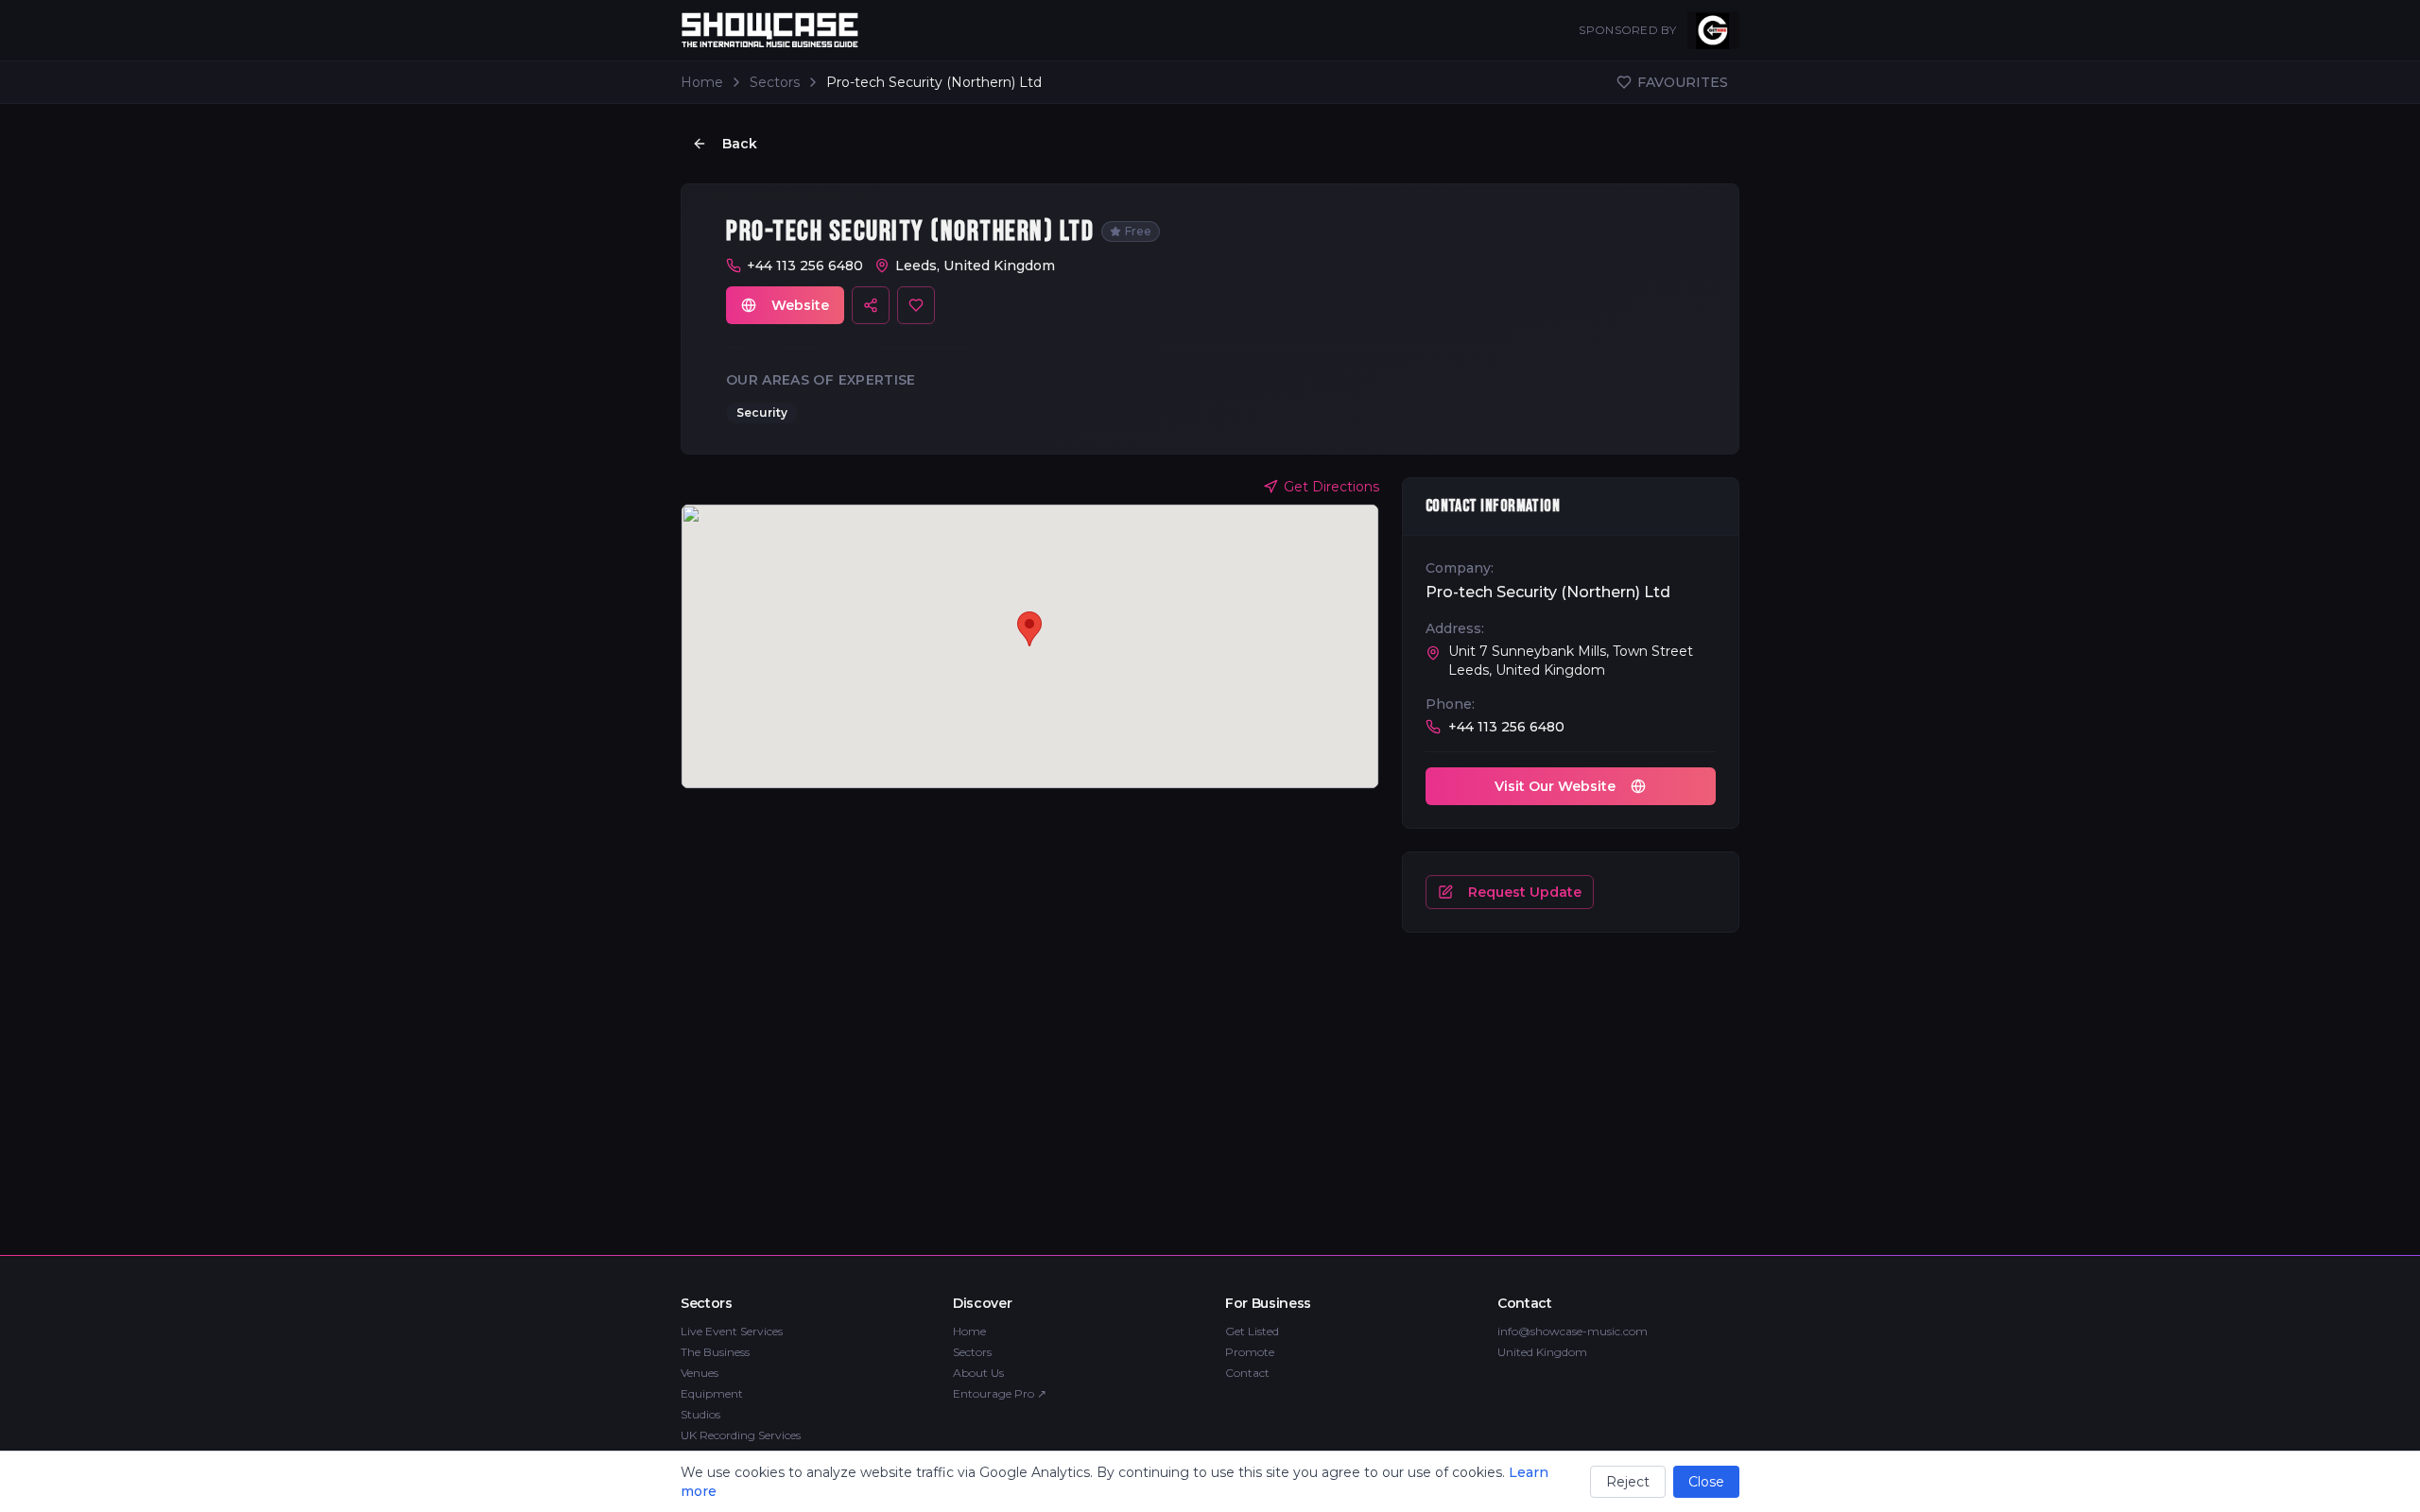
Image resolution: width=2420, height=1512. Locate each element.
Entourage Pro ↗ (1000, 1393)
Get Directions (1331, 487)
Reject (1628, 1482)
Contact (1247, 1373)
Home (702, 82)
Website (800, 305)
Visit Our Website (1555, 786)
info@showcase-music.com (1573, 1331)
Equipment (712, 1393)
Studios (700, 1414)
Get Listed (1252, 1331)
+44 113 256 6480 (805, 266)
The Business (715, 1352)
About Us (978, 1373)
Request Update (1525, 892)
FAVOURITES (1683, 82)
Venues (700, 1373)
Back (740, 144)
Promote (1250, 1352)
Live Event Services (732, 1331)
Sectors (775, 82)
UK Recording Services (741, 1435)
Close (1706, 1482)
